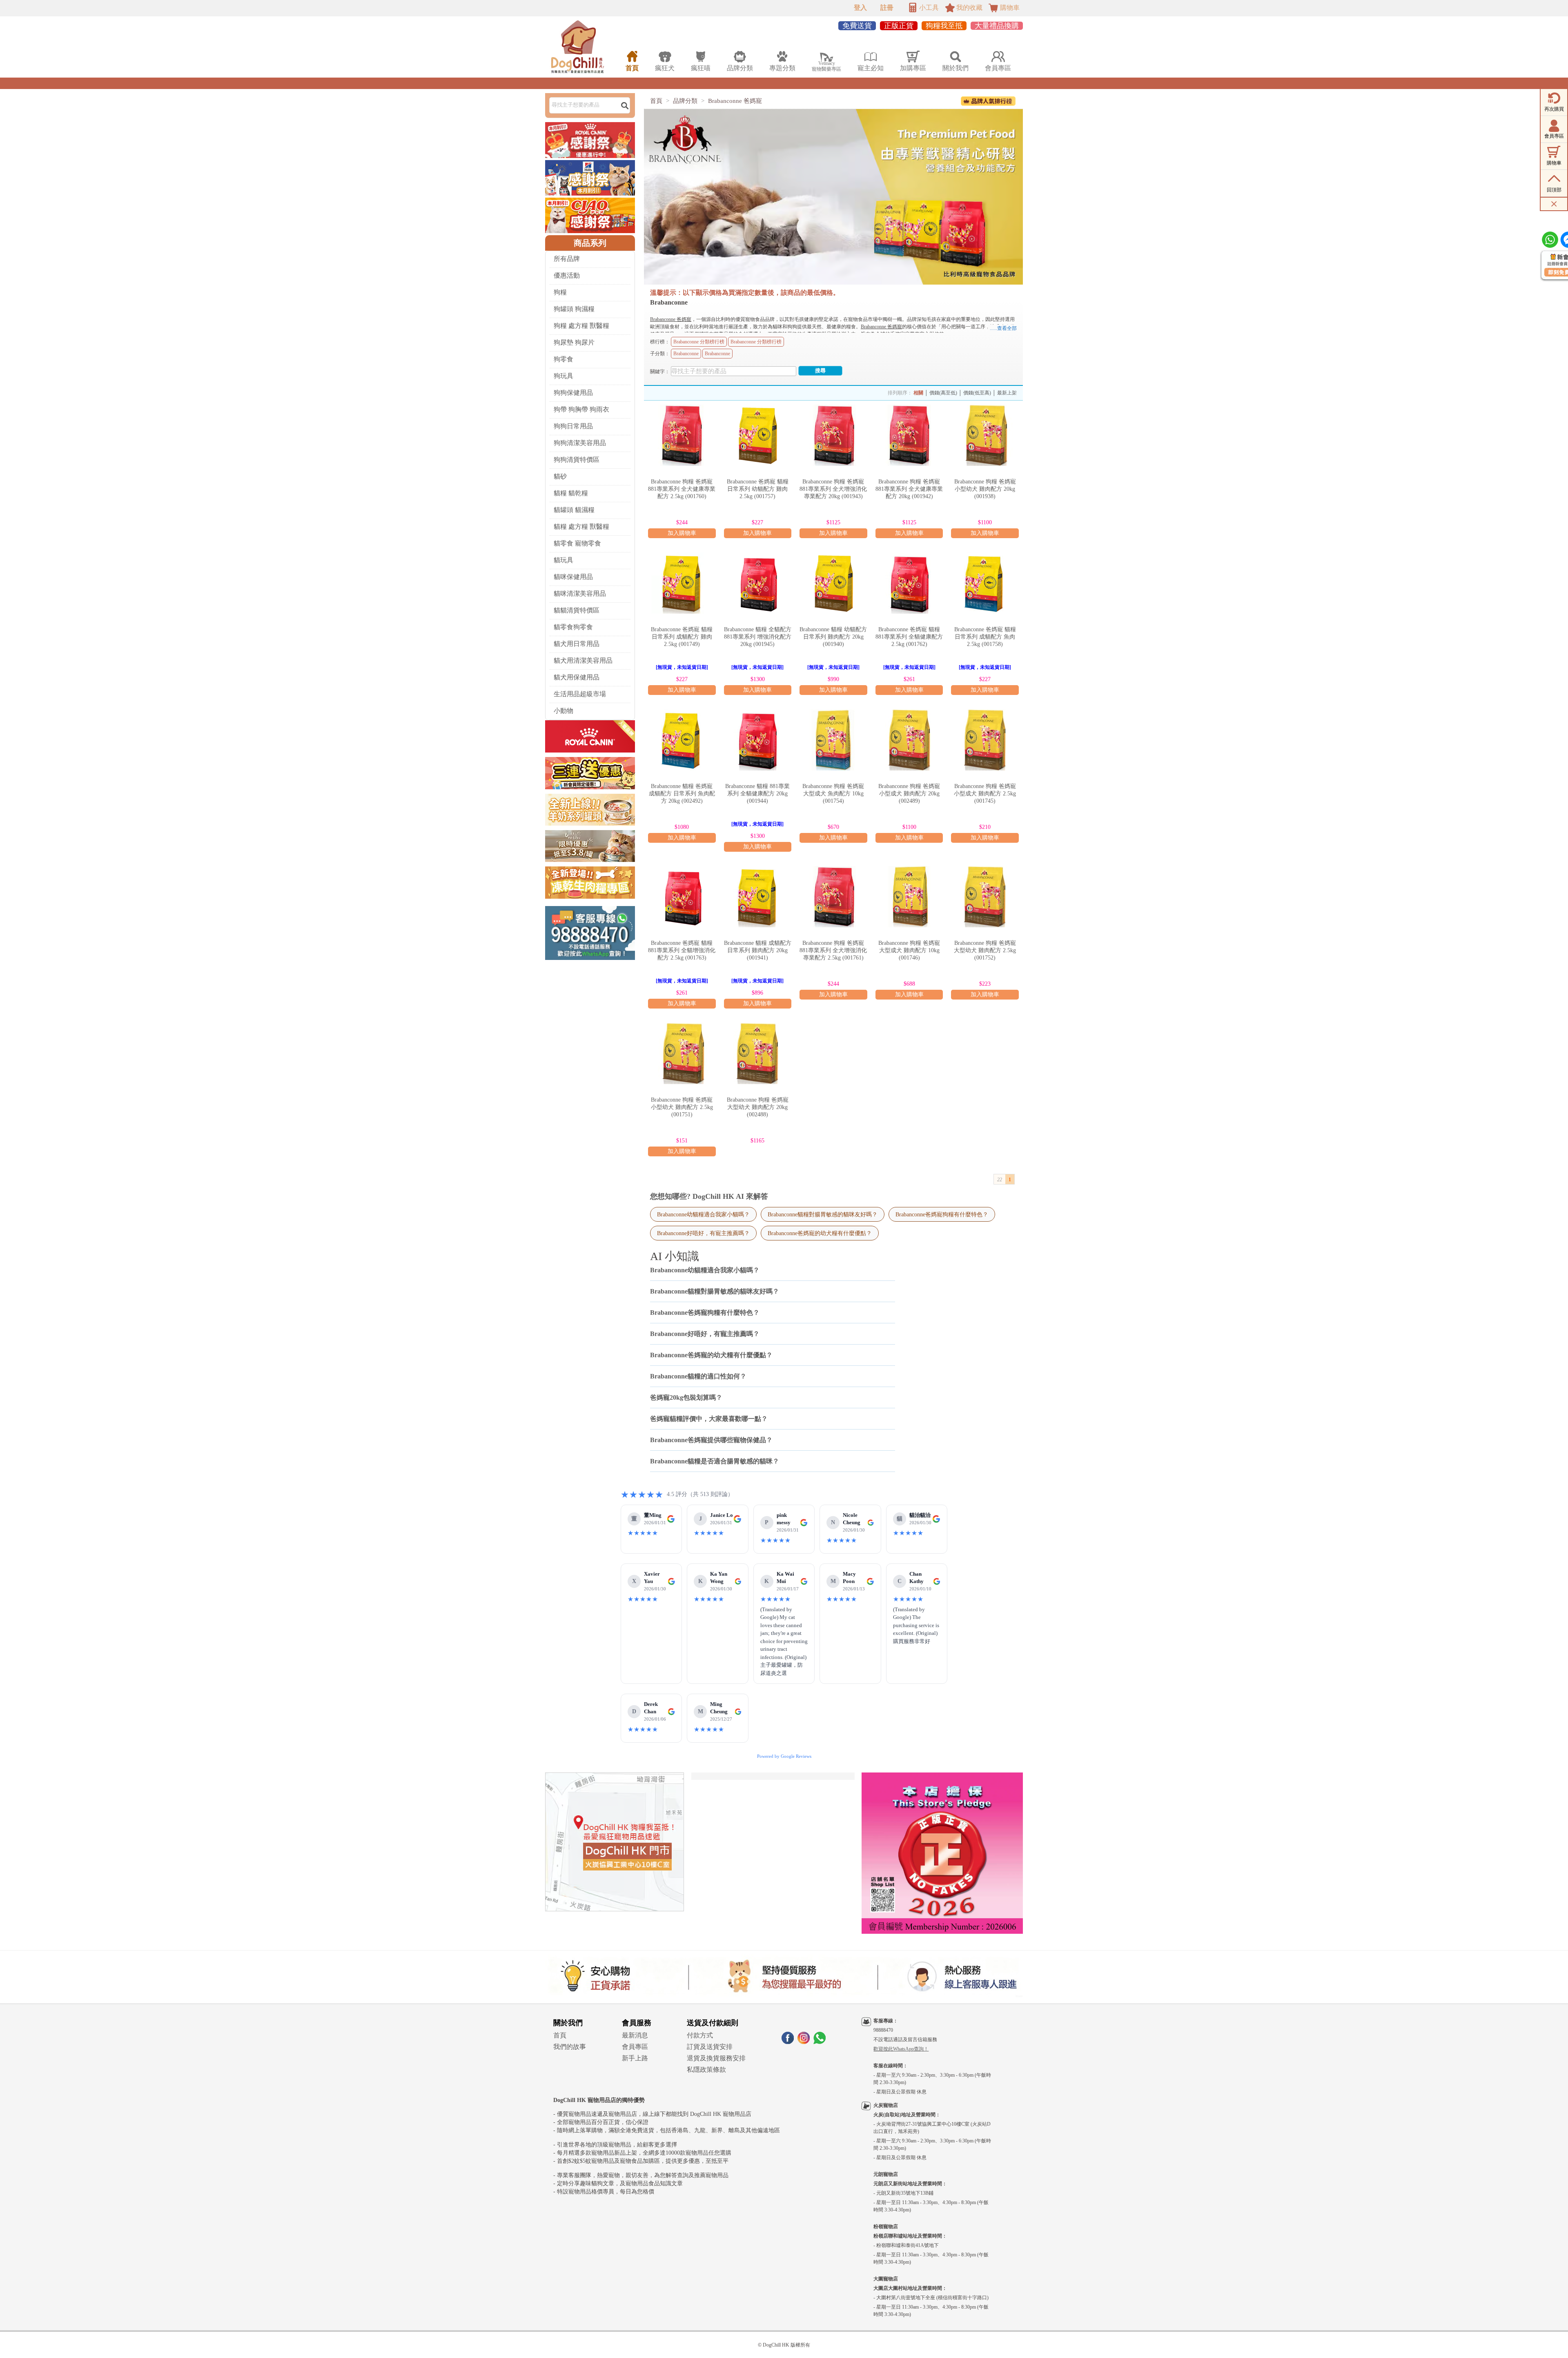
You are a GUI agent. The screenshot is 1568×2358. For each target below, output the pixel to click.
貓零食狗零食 (573, 627)
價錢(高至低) (943, 393)
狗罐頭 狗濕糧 (574, 309)
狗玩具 (563, 376)
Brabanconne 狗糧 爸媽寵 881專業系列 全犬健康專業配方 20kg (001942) (909, 489)
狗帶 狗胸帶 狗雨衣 (581, 409)
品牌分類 (685, 101)
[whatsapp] (820, 2042)
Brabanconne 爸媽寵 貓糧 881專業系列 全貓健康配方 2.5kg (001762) (909, 637)
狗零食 (563, 359)
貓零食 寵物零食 (577, 543)
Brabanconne (686, 354)
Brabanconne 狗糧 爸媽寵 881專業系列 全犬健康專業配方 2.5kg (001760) (682, 489)
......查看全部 (1003, 328)
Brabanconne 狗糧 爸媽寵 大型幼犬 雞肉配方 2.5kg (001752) (985, 950)
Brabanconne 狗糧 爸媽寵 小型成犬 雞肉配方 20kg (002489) (909, 794)
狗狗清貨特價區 (577, 460)
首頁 (656, 101)
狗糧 (560, 292)
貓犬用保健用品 (577, 677)
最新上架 (1007, 393)
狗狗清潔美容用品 (580, 443)
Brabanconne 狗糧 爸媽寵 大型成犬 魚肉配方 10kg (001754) (833, 794)
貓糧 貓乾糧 (571, 493)
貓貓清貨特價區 (577, 610)
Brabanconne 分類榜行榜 (699, 342)
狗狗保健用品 (573, 393)
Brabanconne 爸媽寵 (735, 101)
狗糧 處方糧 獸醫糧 (581, 326)
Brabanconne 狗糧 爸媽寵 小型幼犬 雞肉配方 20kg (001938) (985, 489)
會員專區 (635, 2047)
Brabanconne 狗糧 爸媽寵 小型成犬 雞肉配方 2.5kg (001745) (985, 794)
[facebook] (788, 2042)
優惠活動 (567, 275)
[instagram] (804, 2042)
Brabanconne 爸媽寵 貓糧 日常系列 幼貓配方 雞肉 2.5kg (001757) (758, 489)
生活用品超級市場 (580, 694)
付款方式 (700, 2035)
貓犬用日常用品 (577, 644)
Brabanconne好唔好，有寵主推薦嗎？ (703, 1233)
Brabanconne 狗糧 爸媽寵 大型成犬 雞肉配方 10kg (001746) (909, 950)
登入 (860, 8)
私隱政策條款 (706, 2070)
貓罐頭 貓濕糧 (574, 510)
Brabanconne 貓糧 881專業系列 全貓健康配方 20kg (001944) (757, 794)
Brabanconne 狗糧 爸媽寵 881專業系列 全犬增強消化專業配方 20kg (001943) (833, 489)
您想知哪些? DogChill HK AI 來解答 (709, 1196)
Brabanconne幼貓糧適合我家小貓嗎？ (703, 1214)
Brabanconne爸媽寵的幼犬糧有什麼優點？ (820, 1233)
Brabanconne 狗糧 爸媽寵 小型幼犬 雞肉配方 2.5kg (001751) (682, 1107)
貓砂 (560, 476)
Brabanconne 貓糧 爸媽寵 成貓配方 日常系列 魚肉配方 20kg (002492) (682, 794)
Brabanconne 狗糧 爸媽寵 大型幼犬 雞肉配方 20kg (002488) (758, 1107)
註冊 (887, 8)
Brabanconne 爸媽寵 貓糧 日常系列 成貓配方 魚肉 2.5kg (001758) (985, 637)
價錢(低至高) (977, 393)
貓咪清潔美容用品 (580, 593)
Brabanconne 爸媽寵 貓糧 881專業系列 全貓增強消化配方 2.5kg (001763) (682, 950)
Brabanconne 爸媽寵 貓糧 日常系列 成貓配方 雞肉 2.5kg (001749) (682, 637)
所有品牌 (567, 259)
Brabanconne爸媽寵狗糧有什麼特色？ (942, 1214)
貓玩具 (563, 560)
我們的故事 (570, 2047)
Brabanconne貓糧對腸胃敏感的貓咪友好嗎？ (823, 1214)
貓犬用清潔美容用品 (583, 660)
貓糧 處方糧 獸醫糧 (581, 527)
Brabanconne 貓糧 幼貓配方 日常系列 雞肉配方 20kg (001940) (833, 637)
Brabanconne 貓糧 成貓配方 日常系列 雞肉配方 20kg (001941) (758, 950)
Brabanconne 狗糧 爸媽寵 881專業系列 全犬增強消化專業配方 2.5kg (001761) (833, 950)
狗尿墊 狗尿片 (574, 342)
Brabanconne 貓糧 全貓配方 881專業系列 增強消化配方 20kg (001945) (758, 637)
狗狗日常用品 (573, 426)
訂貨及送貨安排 (710, 2047)
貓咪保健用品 (573, 577)
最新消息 (635, 2035)
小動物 (563, 711)
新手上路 (635, 2058)
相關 (918, 393)
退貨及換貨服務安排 (716, 2058)
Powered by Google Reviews (784, 1756)
